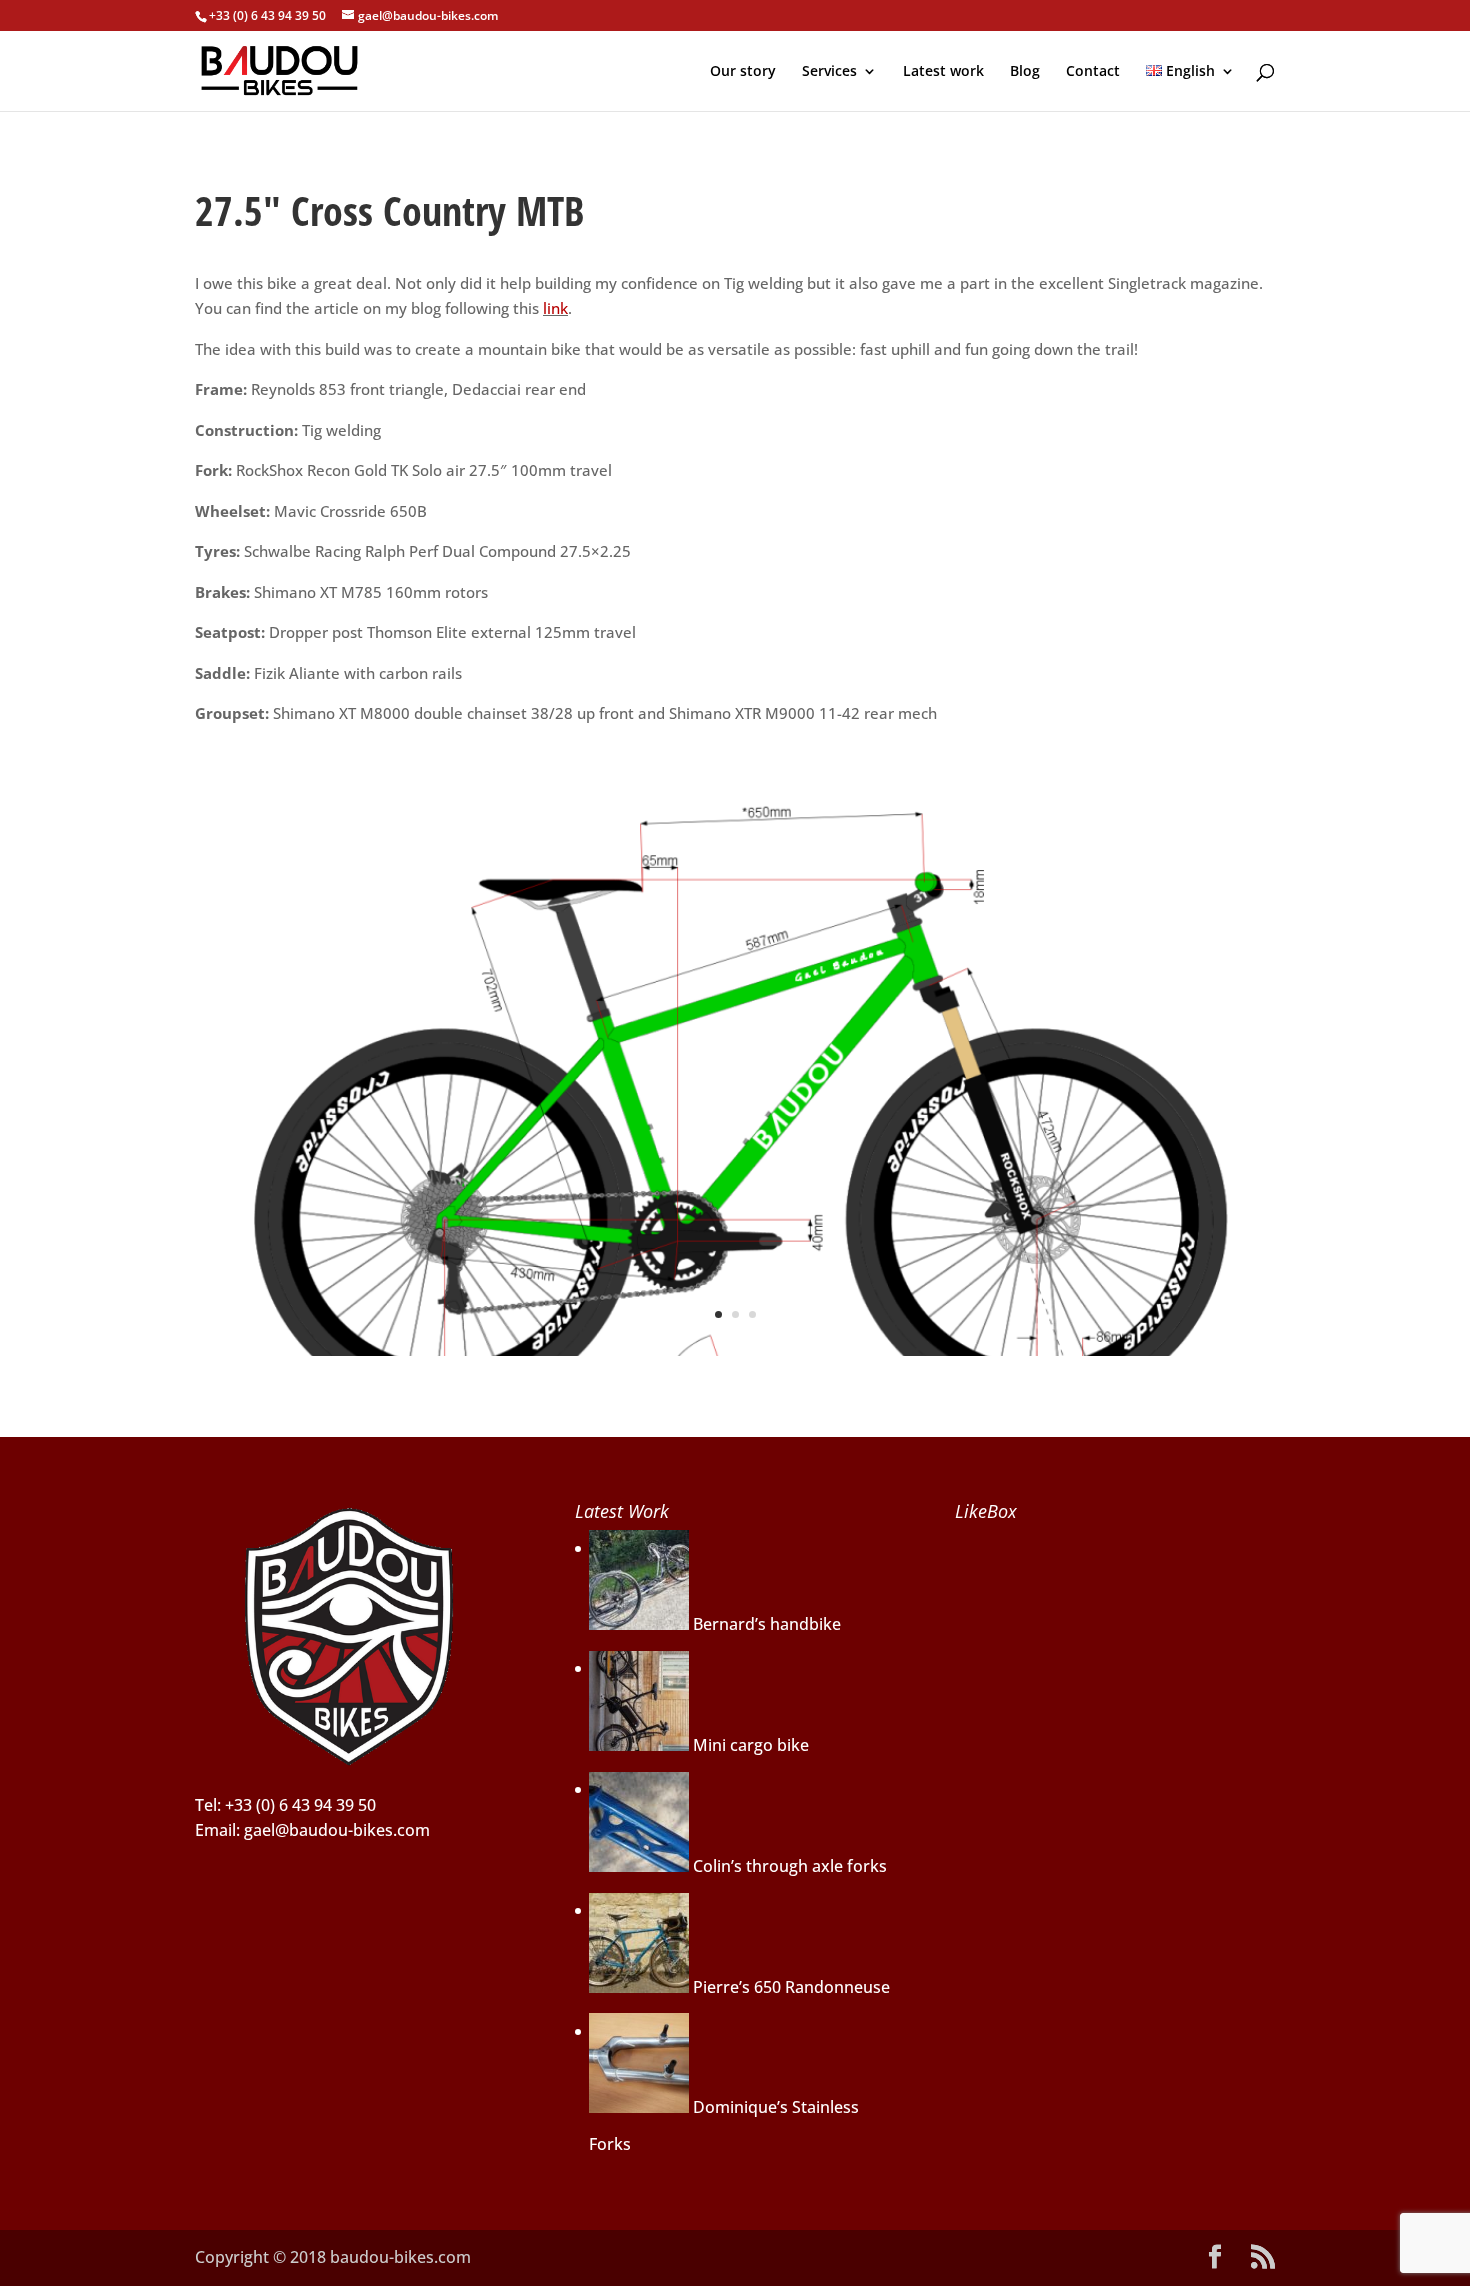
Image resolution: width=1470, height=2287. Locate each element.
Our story (743, 72)
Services (829, 72)
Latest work (943, 72)
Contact (1093, 72)
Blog (1025, 72)
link (555, 308)
